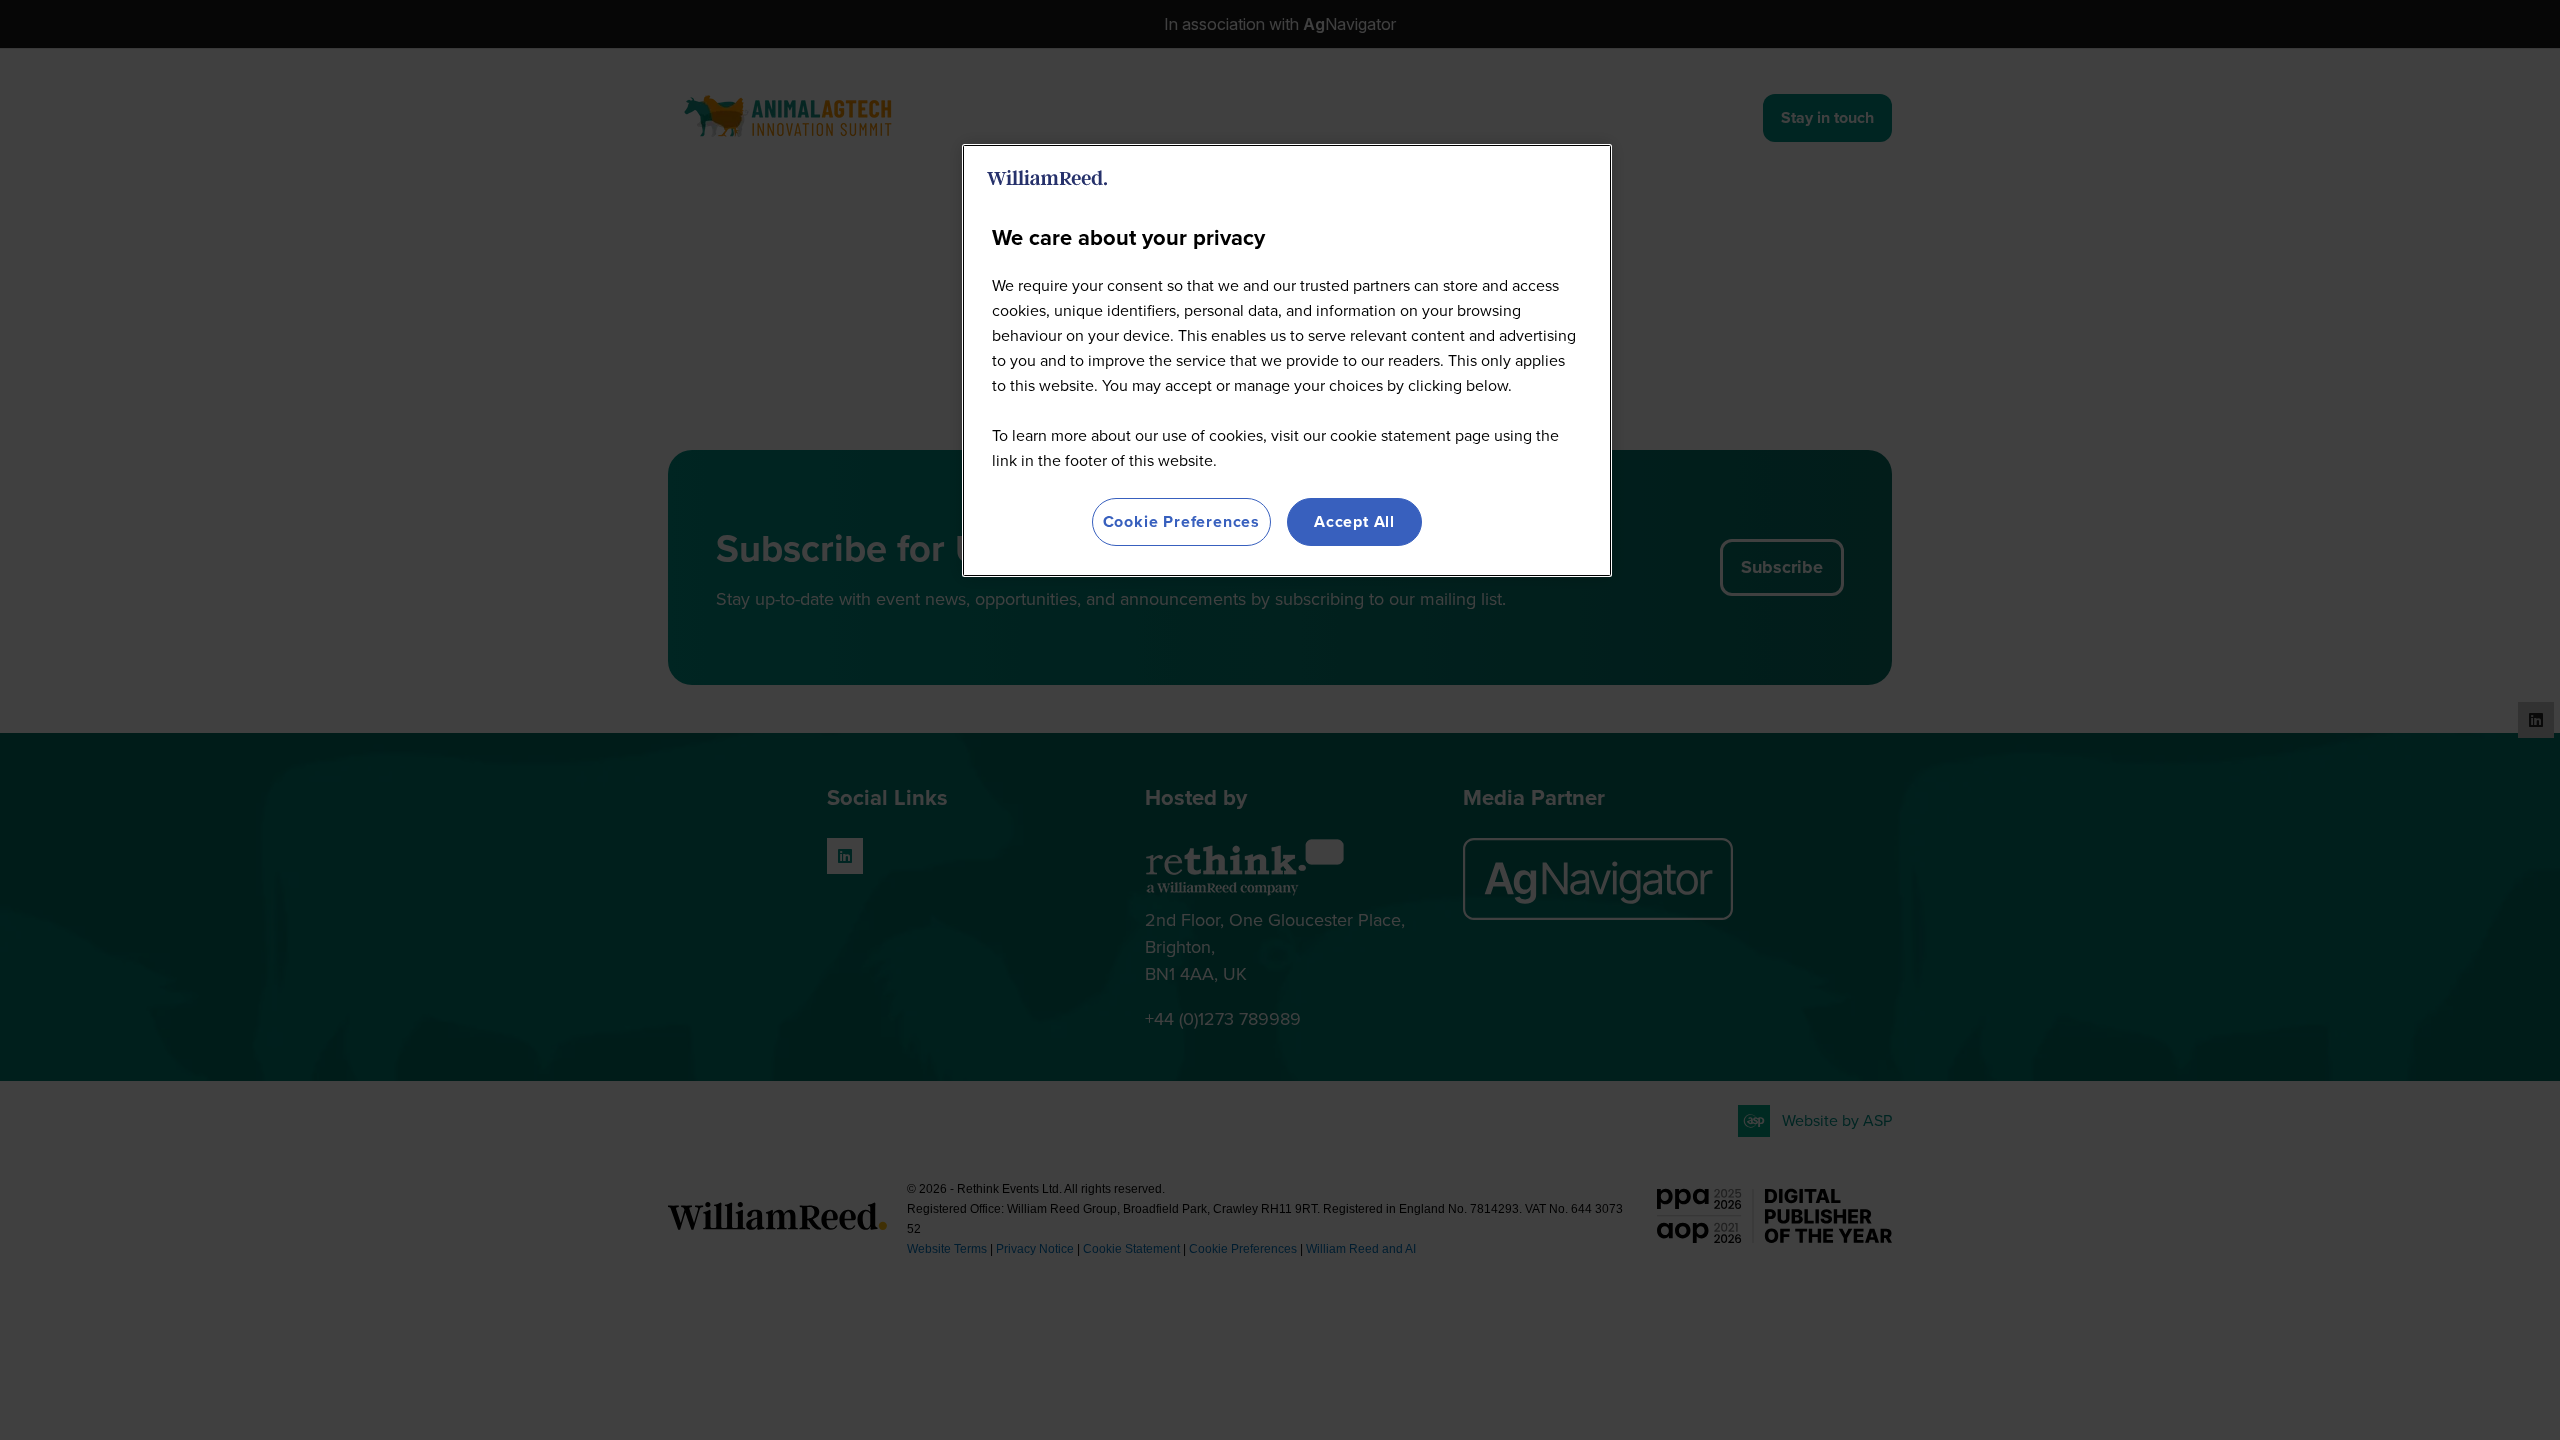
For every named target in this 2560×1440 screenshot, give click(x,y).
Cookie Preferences (1181, 521)
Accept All (1354, 521)
